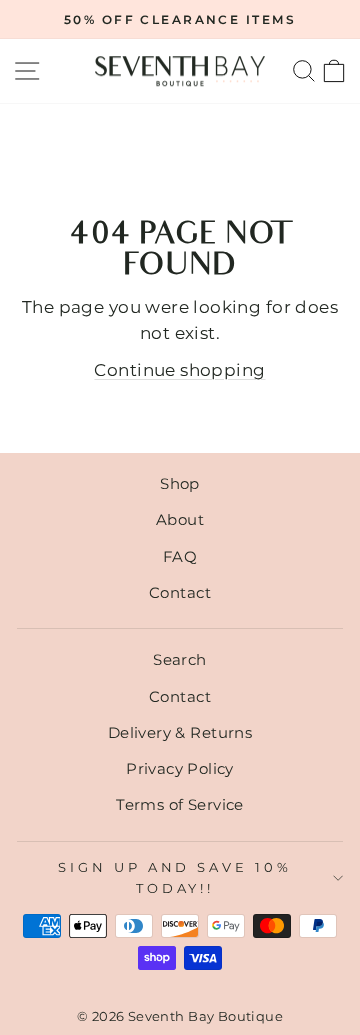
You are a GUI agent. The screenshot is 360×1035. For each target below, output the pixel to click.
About (180, 519)
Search (179, 659)
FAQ (180, 556)
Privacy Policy (180, 768)
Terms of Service (180, 804)
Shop (180, 483)
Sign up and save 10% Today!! (175, 877)
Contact (180, 592)
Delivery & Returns (180, 732)
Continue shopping (179, 370)
